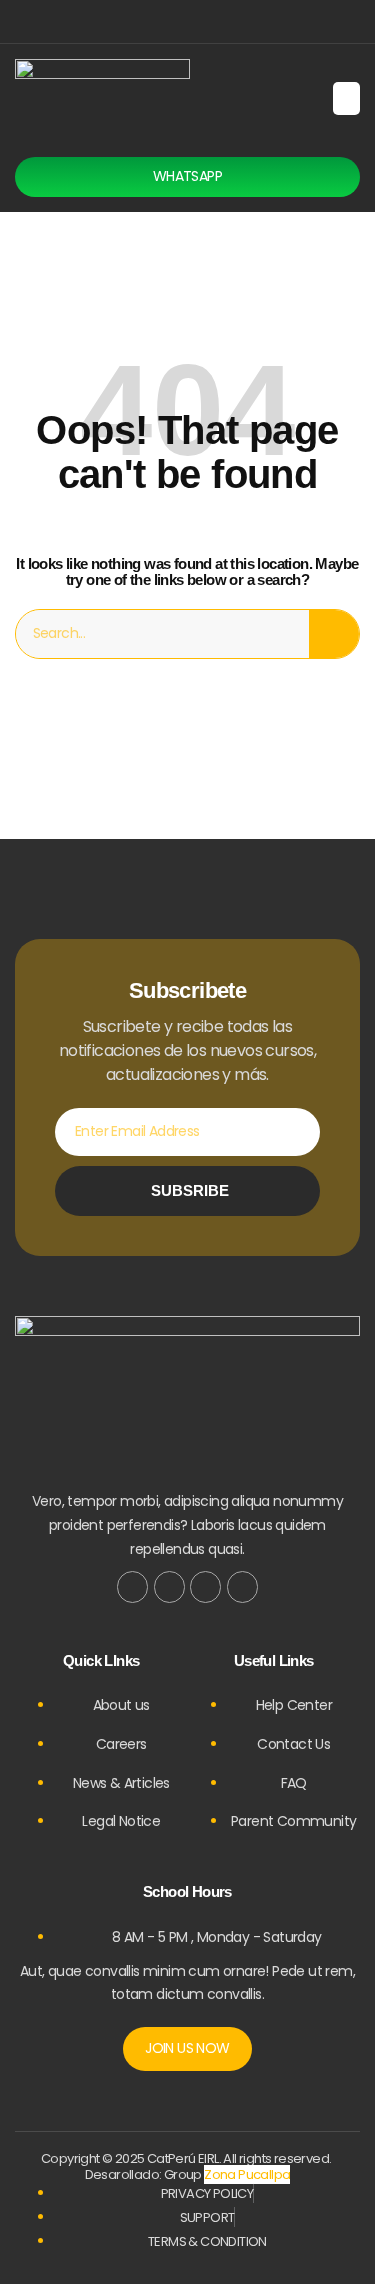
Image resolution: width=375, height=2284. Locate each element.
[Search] (334, 634)
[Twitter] (169, 1586)
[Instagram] (201, 21)
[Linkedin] (233, 21)
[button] (346, 98)
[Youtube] (242, 1586)
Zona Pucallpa (247, 2174)
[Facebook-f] (132, 1586)
